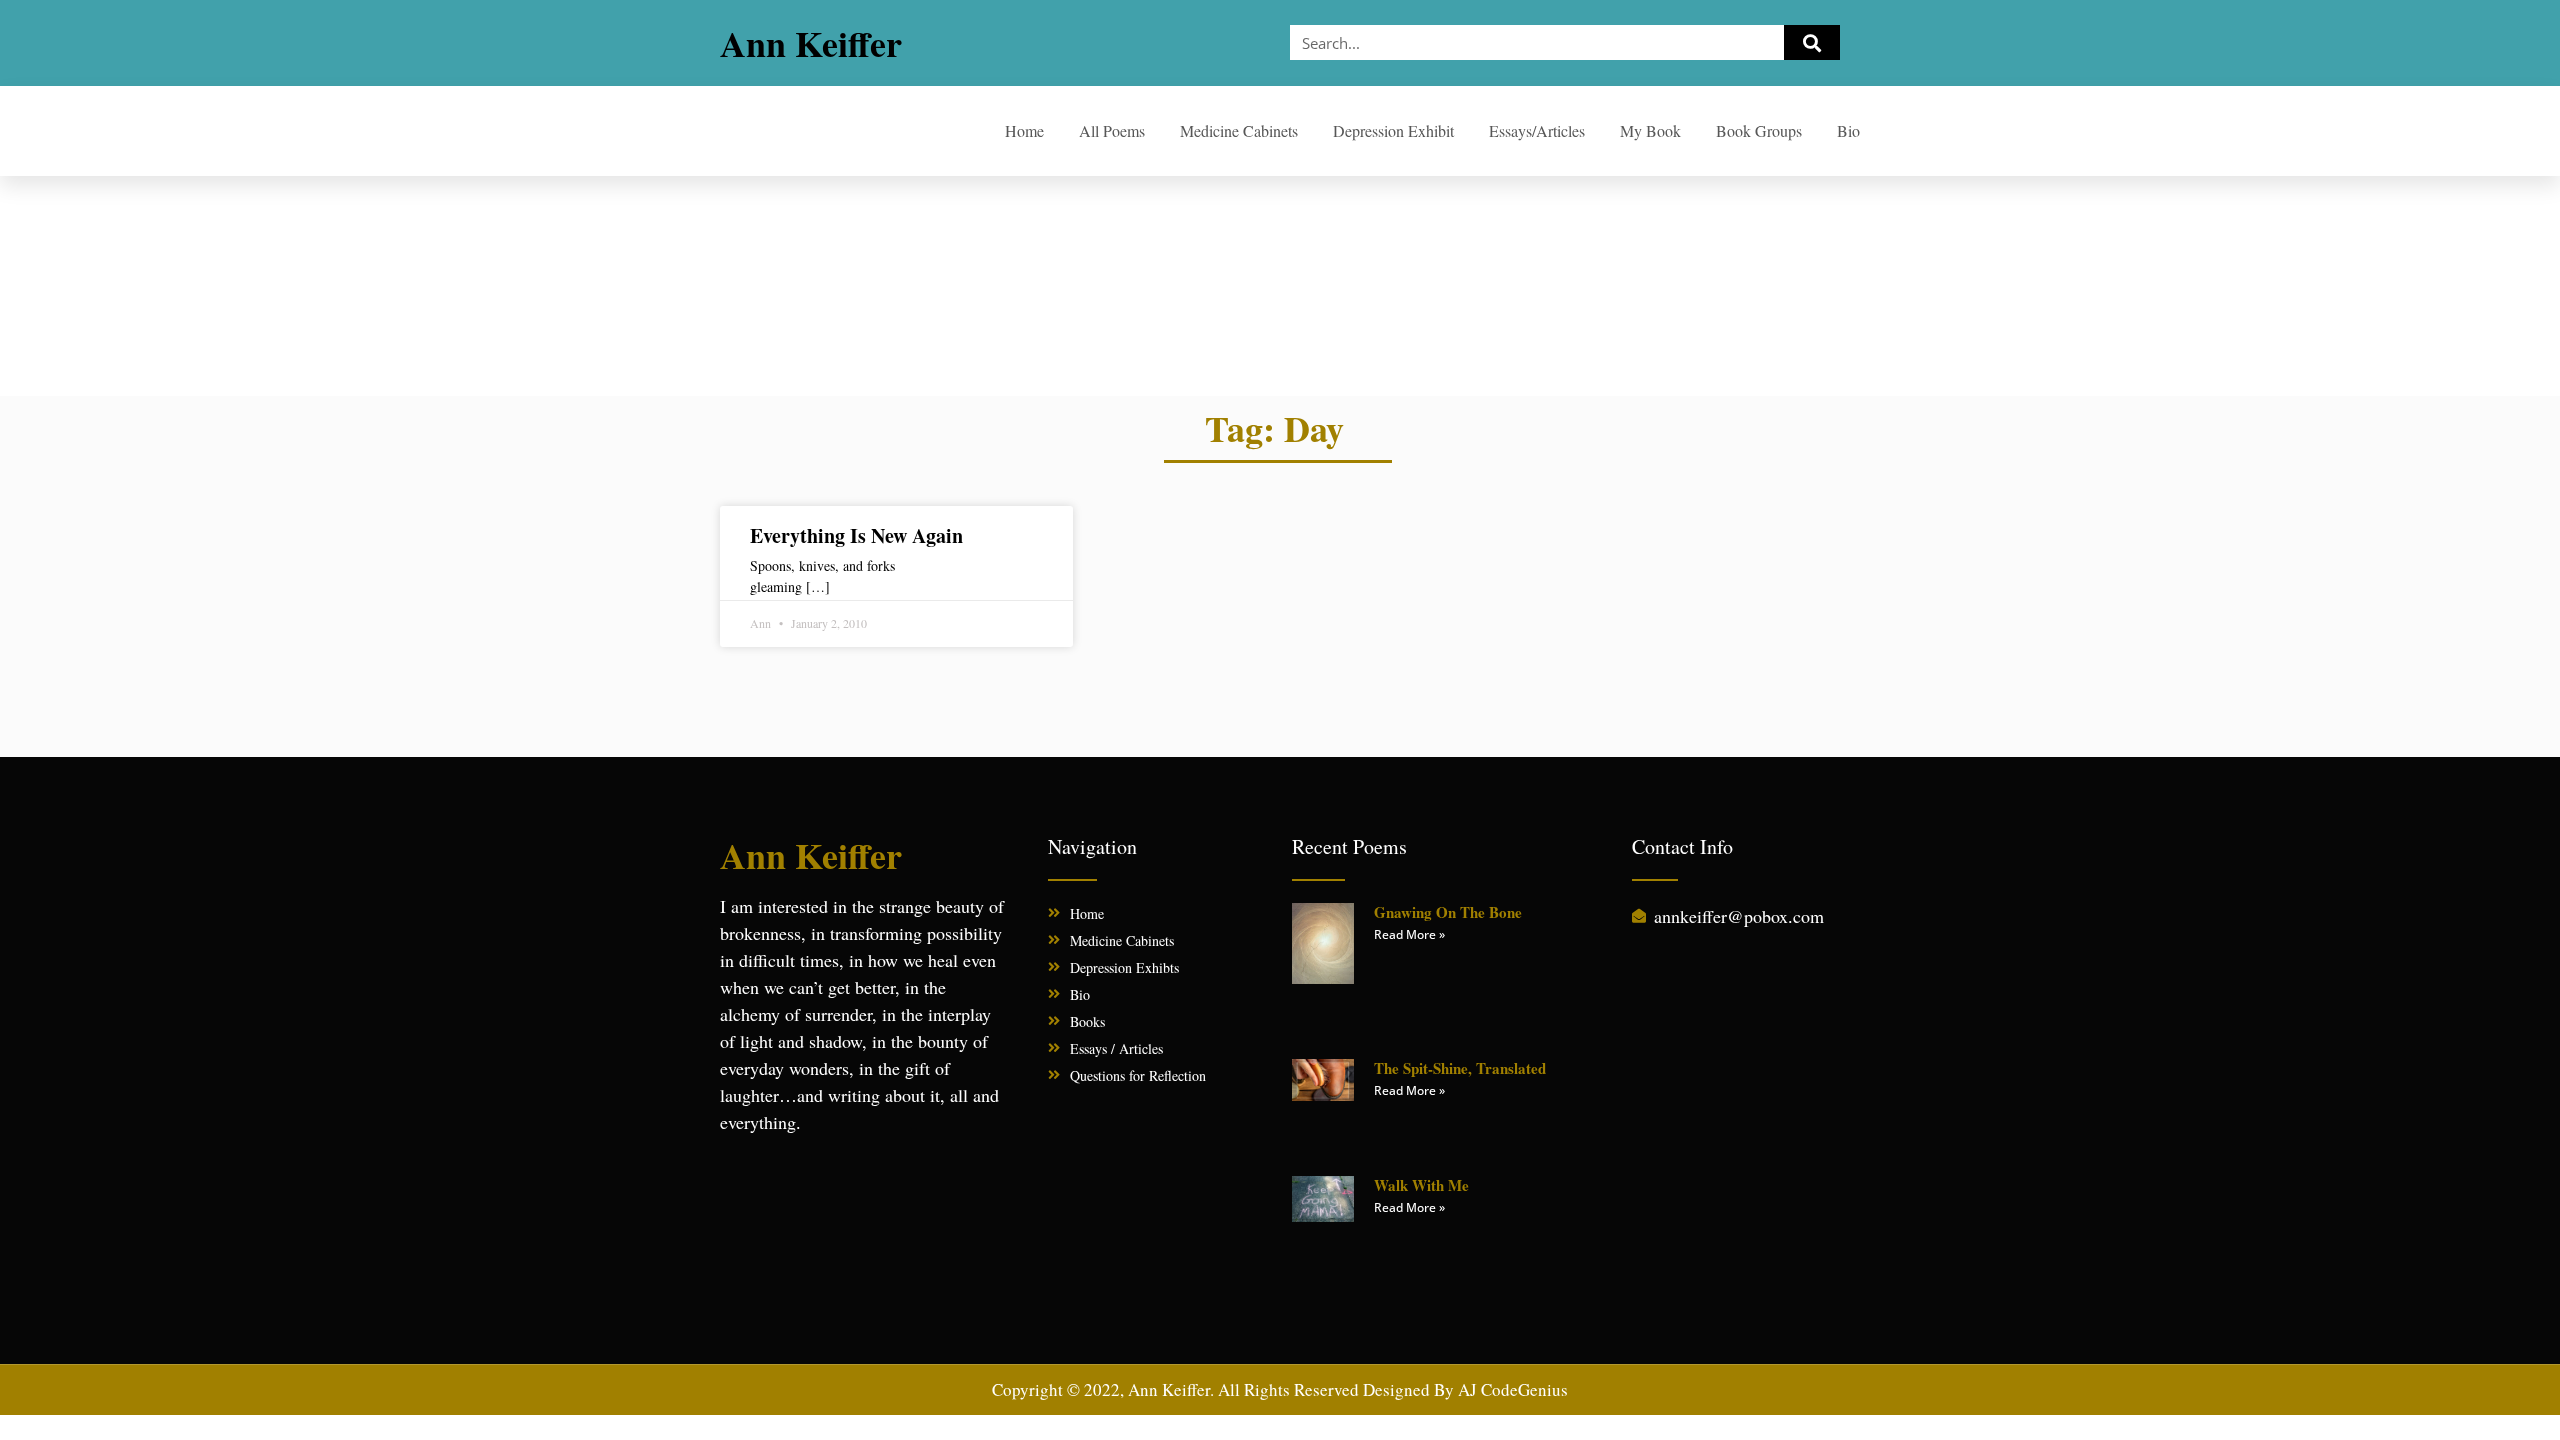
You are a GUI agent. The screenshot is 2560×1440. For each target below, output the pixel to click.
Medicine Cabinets (1239, 130)
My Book (1650, 130)
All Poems (1112, 130)
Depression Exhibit (1393, 130)
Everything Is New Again (856, 535)
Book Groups (1759, 130)
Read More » (1409, 934)
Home (1024, 130)
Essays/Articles (1537, 130)
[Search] (1812, 42)
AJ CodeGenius (1513, 1389)
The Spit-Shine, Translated (1460, 1068)
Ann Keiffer (811, 43)
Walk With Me (1421, 1185)
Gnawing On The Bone (1448, 912)
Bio (1848, 130)
